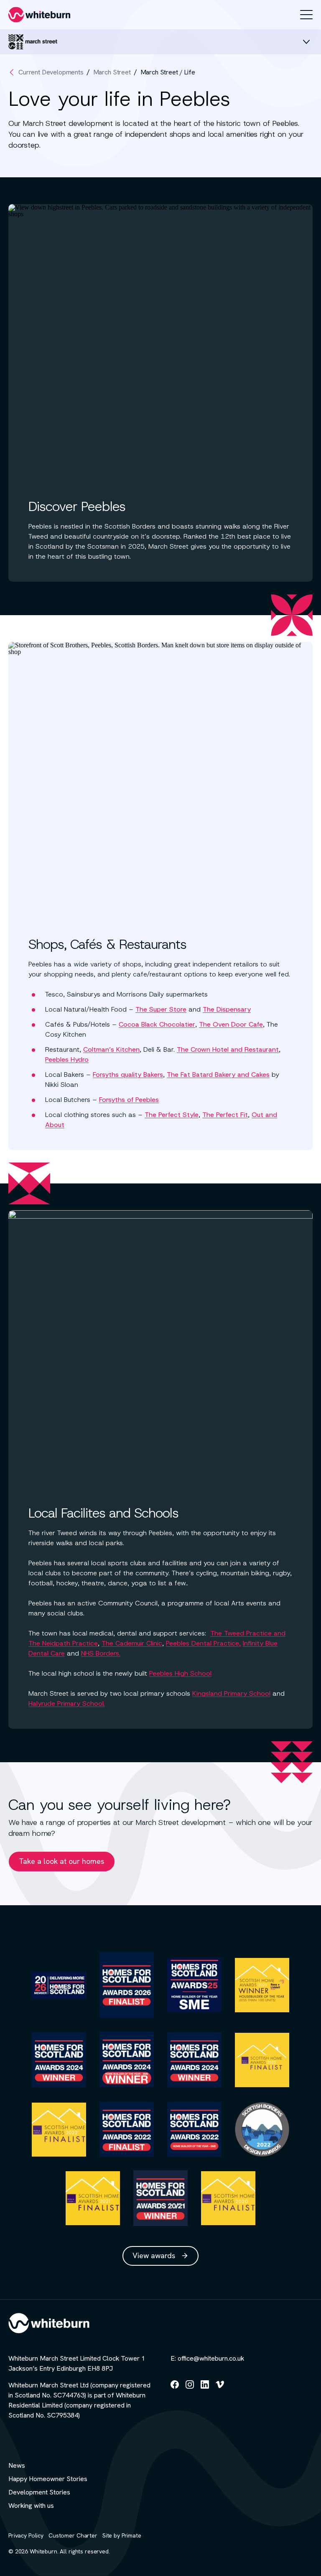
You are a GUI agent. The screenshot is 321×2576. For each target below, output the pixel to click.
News (17, 2465)
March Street (112, 72)
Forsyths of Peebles (129, 1100)
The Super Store (161, 1009)
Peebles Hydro (67, 1059)
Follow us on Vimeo (220, 2388)
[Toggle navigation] (306, 15)
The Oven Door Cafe (231, 1024)
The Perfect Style (172, 1115)
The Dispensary (227, 1009)
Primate (131, 2535)
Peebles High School (180, 1673)
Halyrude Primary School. (67, 1703)
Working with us (31, 2506)
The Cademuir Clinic (132, 1643)
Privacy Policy (26, 2535)
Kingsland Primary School (231, 1693)
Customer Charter (73, 2535)
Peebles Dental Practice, (203, 1643)
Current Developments (51, 72)
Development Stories (39, 2492)
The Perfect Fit (225, 1115)
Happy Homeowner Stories (48, 2479)
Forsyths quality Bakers (128, 1075)
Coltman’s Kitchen (111, 1049)
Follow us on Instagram (190, 2388)
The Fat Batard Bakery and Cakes (218, 1075)
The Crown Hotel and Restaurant (228, 1049)
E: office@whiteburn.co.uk (207, 2358)
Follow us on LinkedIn (205, 2388)
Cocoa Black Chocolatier (157, 1024)
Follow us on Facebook (175, 2388)
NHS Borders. (101, 1653)
